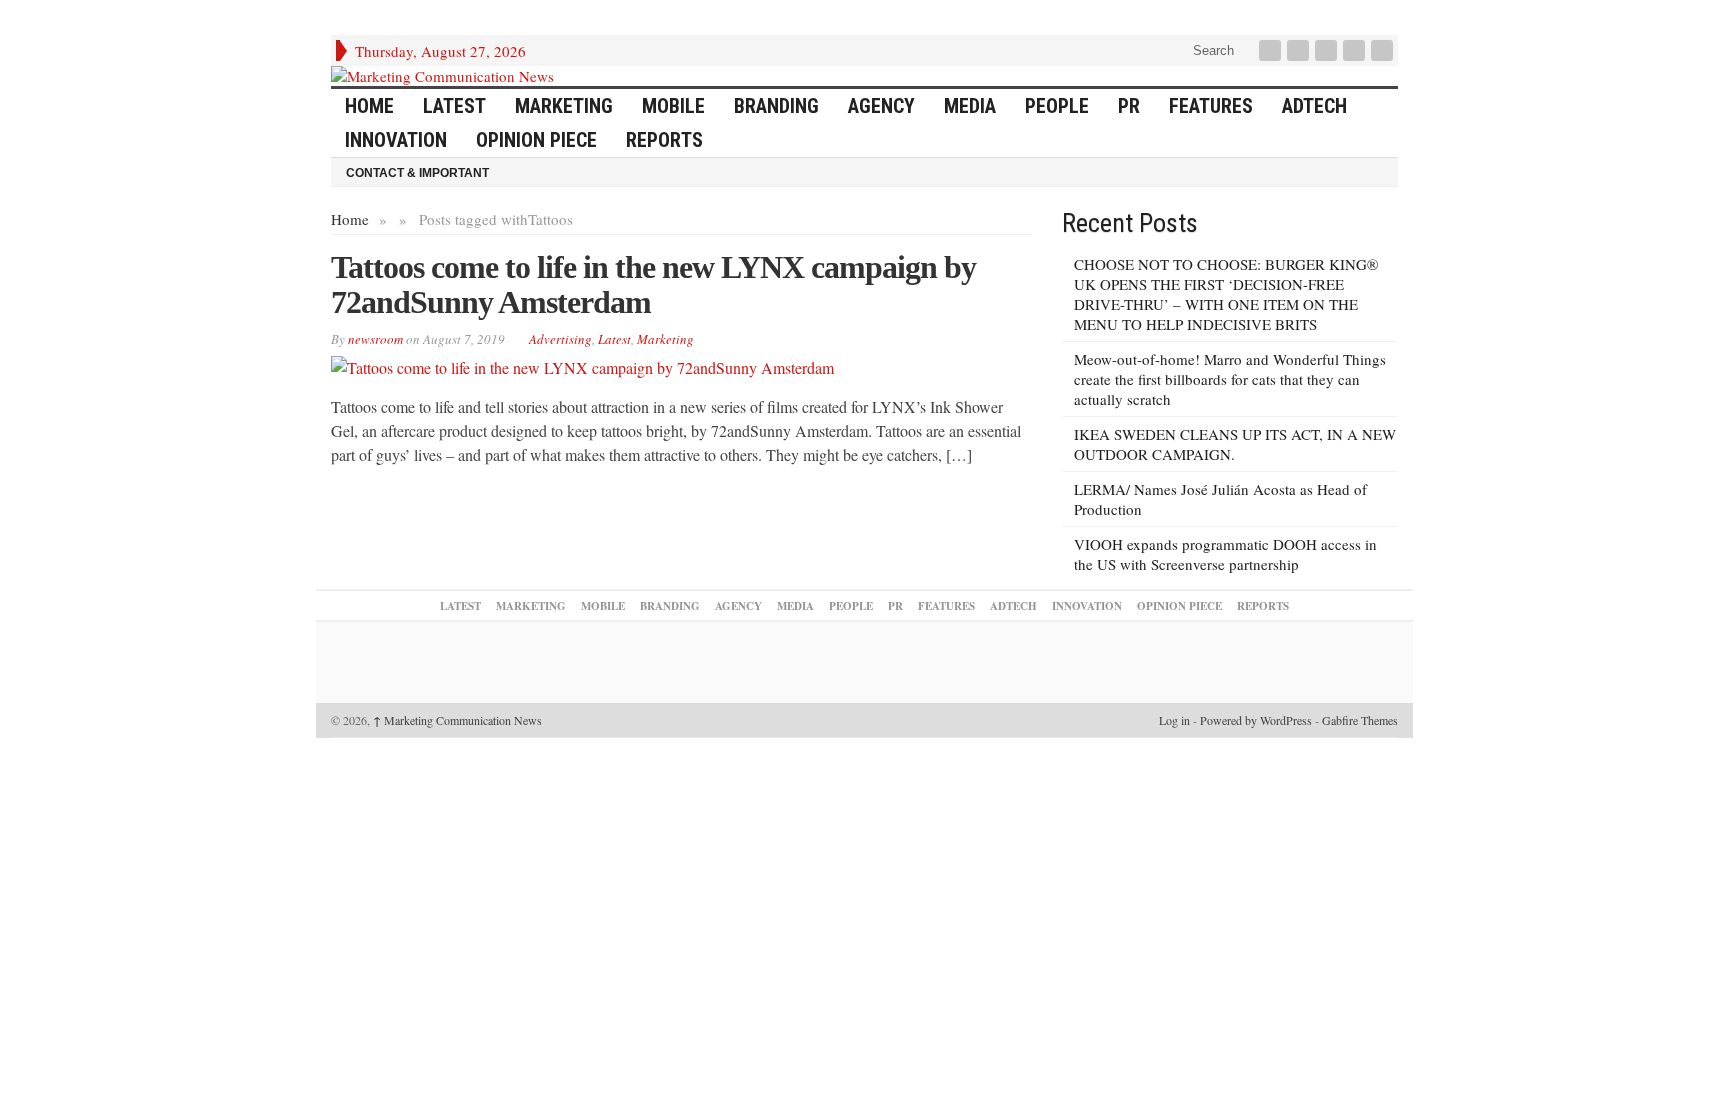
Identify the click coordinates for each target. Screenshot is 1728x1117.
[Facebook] (1272, 50)
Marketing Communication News (457, 720)
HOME (369, 106)
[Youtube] (1356, 50)
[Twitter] (1300, 50)
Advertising (560, 339)
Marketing (564, 106)
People (1057, 106)
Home (350, 219)
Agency (881, 106)
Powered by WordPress (1256, 720)
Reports (664, 140)
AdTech (1314, 106)
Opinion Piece (536, 140)
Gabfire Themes (1360, 720)
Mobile (673, 106)
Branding (776, 106)
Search (1211, 50)
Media (970, 106)
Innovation (396, 140)
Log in (1174, 720)
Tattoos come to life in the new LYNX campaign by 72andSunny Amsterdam (653, 284)
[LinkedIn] (1328, 50)
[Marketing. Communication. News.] (864, 76)
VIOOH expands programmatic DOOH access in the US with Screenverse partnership (1225, 554)
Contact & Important (417, 173)
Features (1211, 106)
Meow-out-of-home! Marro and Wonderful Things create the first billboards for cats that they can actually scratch (1230, 379)
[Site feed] (1384, 50)
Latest (454, 106)
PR (1129, 106)
